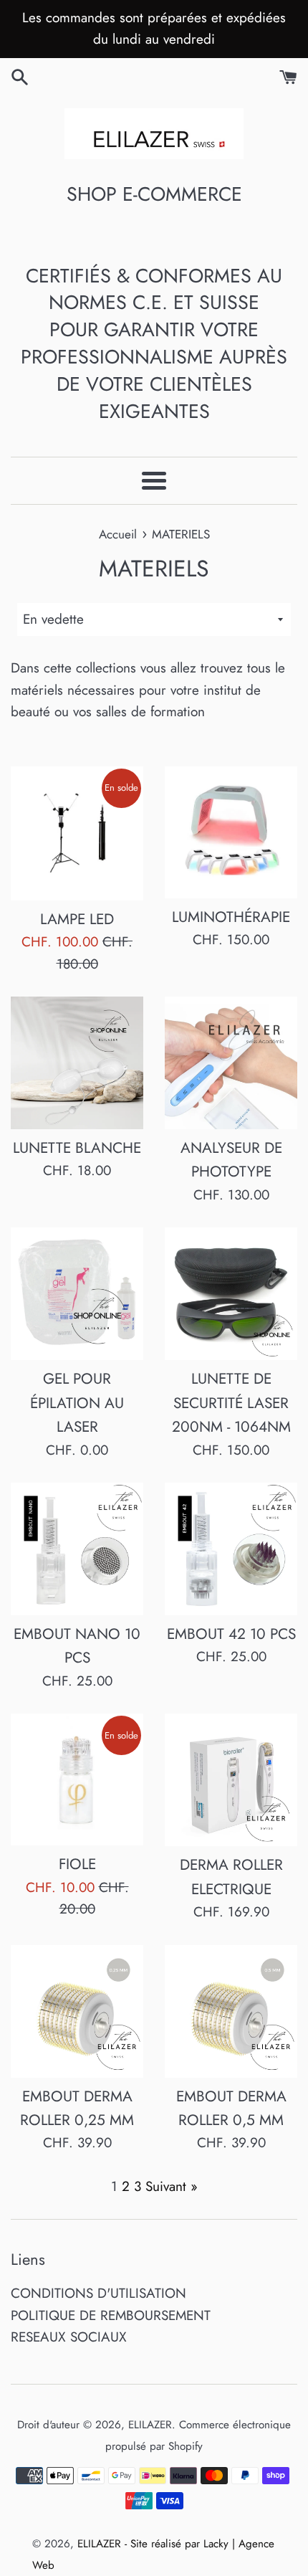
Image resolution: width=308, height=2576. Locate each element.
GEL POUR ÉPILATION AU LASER (77, 1403)
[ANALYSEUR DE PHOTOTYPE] (231, 1063)
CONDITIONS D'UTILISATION (98, 2293)
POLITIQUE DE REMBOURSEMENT (111, 2315)
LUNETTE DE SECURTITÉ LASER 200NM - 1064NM (231, 1403)
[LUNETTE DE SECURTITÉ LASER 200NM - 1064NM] (231, 1294)
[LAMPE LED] (77, 833)
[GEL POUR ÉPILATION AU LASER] (77, 1294)
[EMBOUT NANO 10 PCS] (77, 1549)
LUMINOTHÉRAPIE (231, 917)
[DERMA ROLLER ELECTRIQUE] (231, 1780)
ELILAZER (150, 2425)
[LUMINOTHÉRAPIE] (231, 832)
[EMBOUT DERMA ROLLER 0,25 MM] (77, 2011)
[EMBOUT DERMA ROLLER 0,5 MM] (231, 2011)
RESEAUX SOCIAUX (69, 2337)
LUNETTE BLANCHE (77, 1148)
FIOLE (77, 1864)
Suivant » (172, 2186)
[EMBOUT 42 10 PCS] (231, 1549)
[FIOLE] (77, 1779)
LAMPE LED (77, 919)
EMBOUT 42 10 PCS (231, 1634)
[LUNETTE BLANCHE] (77, 1063)
